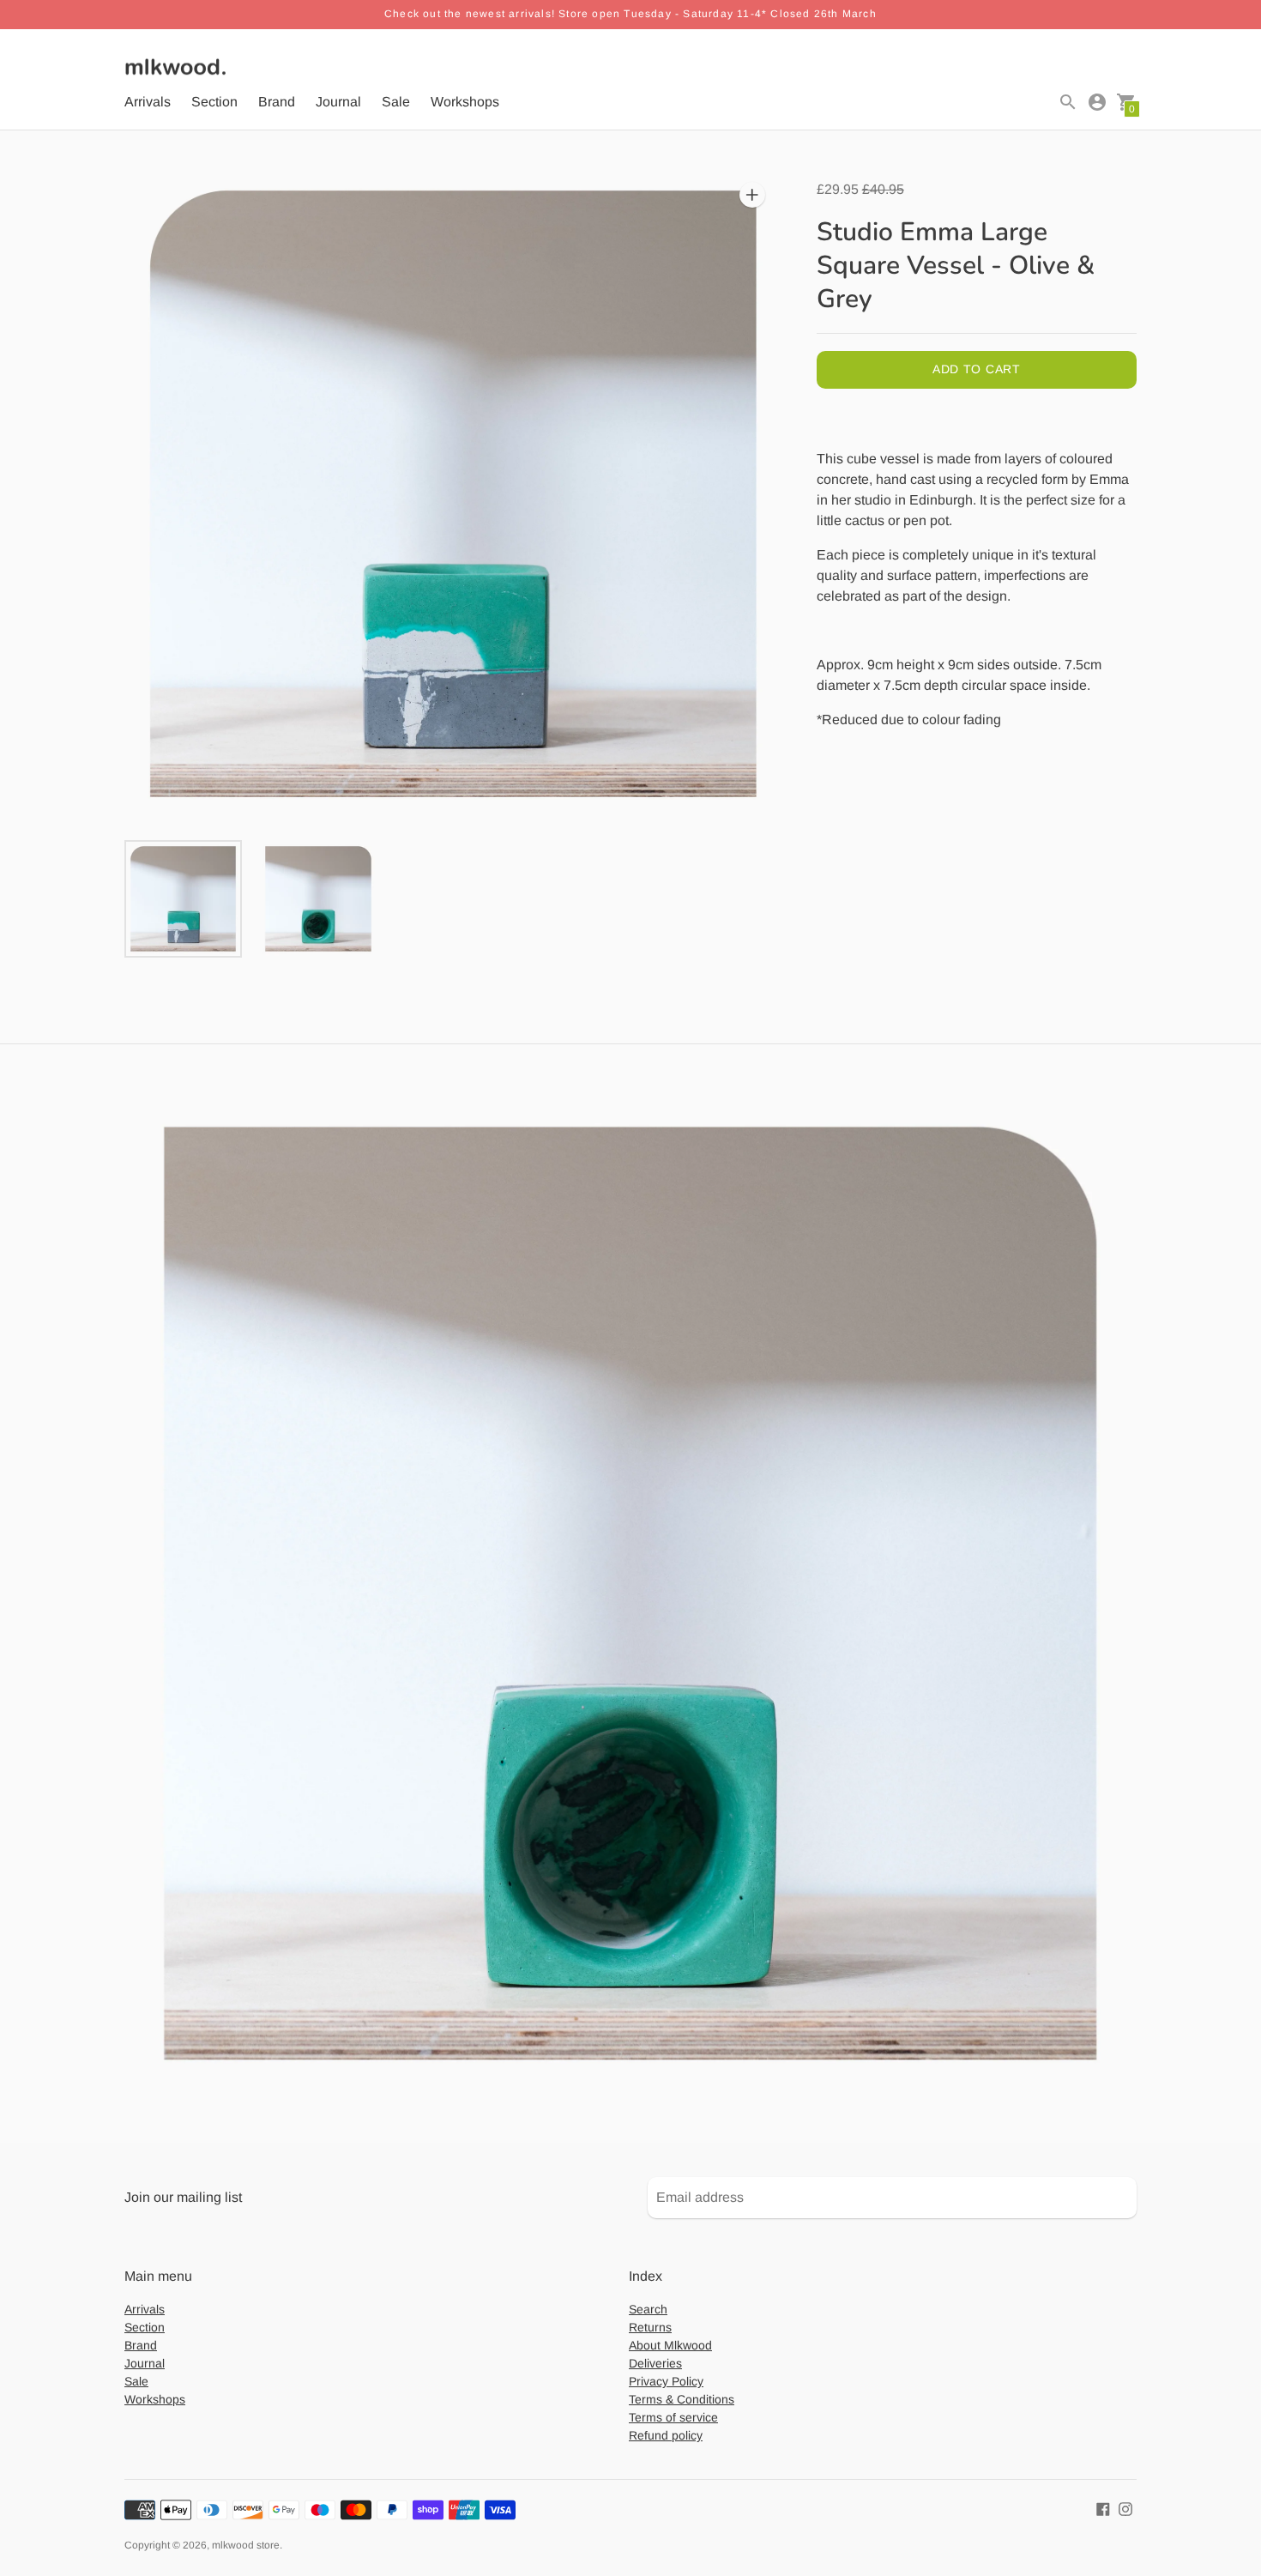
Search (648, 2309)
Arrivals (148, 102)
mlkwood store (246, 2545)
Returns (650, 2327)
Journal (338, 102)
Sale (396, 102)
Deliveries (655, 2363)
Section (214, 102)
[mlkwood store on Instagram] (1125, 2508)
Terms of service (673, 2417)
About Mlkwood (670, 2345)
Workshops (465, 102)
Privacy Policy (666, 2381)
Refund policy (666, 2435)
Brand (277, 102)
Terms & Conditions (682, 2399)
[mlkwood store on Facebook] (1103, 2508)
